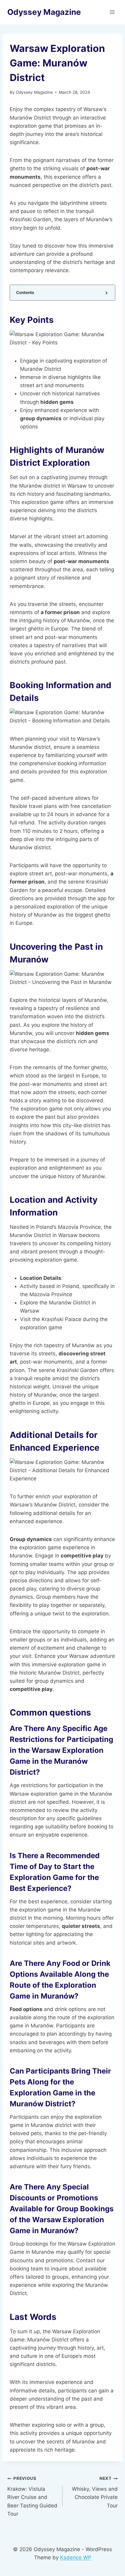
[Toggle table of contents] (106, 293)
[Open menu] (112, 12)
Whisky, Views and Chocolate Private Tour (95, 2492)
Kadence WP (76, 2557)
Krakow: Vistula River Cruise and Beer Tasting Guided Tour (32, 2496)
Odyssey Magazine (34, 92)
